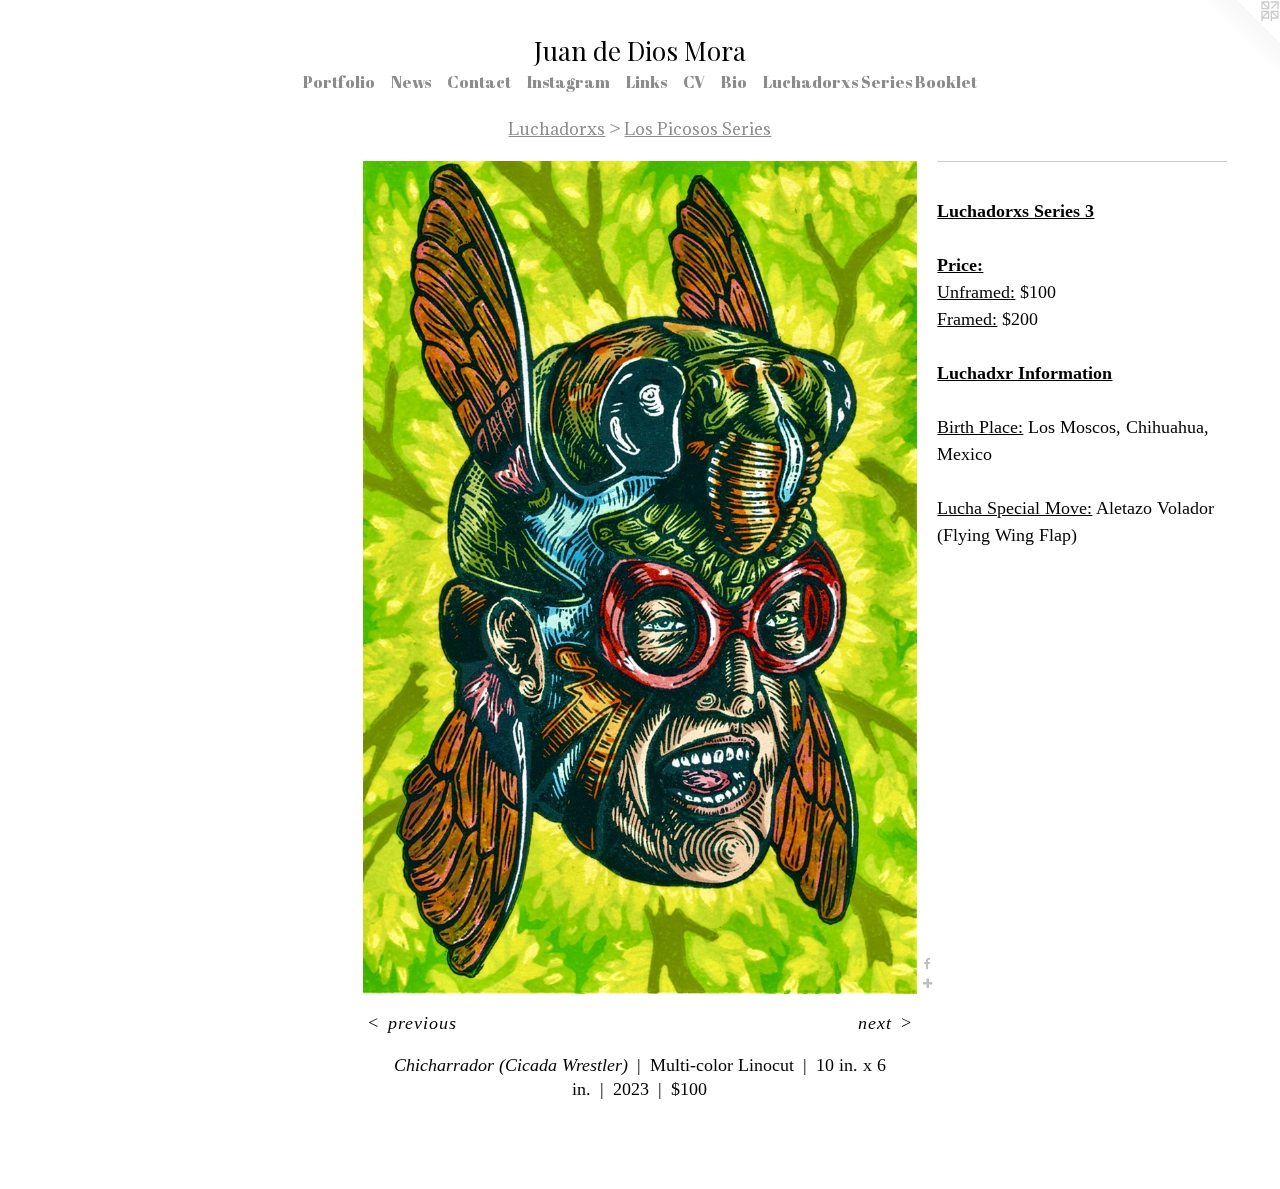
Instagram (568, 82)
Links (646, 82)
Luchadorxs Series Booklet (870, 82)
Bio (734, 82)
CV (694, 82)
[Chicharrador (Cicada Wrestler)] (640, 577)
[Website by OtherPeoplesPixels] (1240, 40)
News (411, 82)
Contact (479, 82)
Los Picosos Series (697, 129)
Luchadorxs (556, 129)
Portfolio (339, 82)
